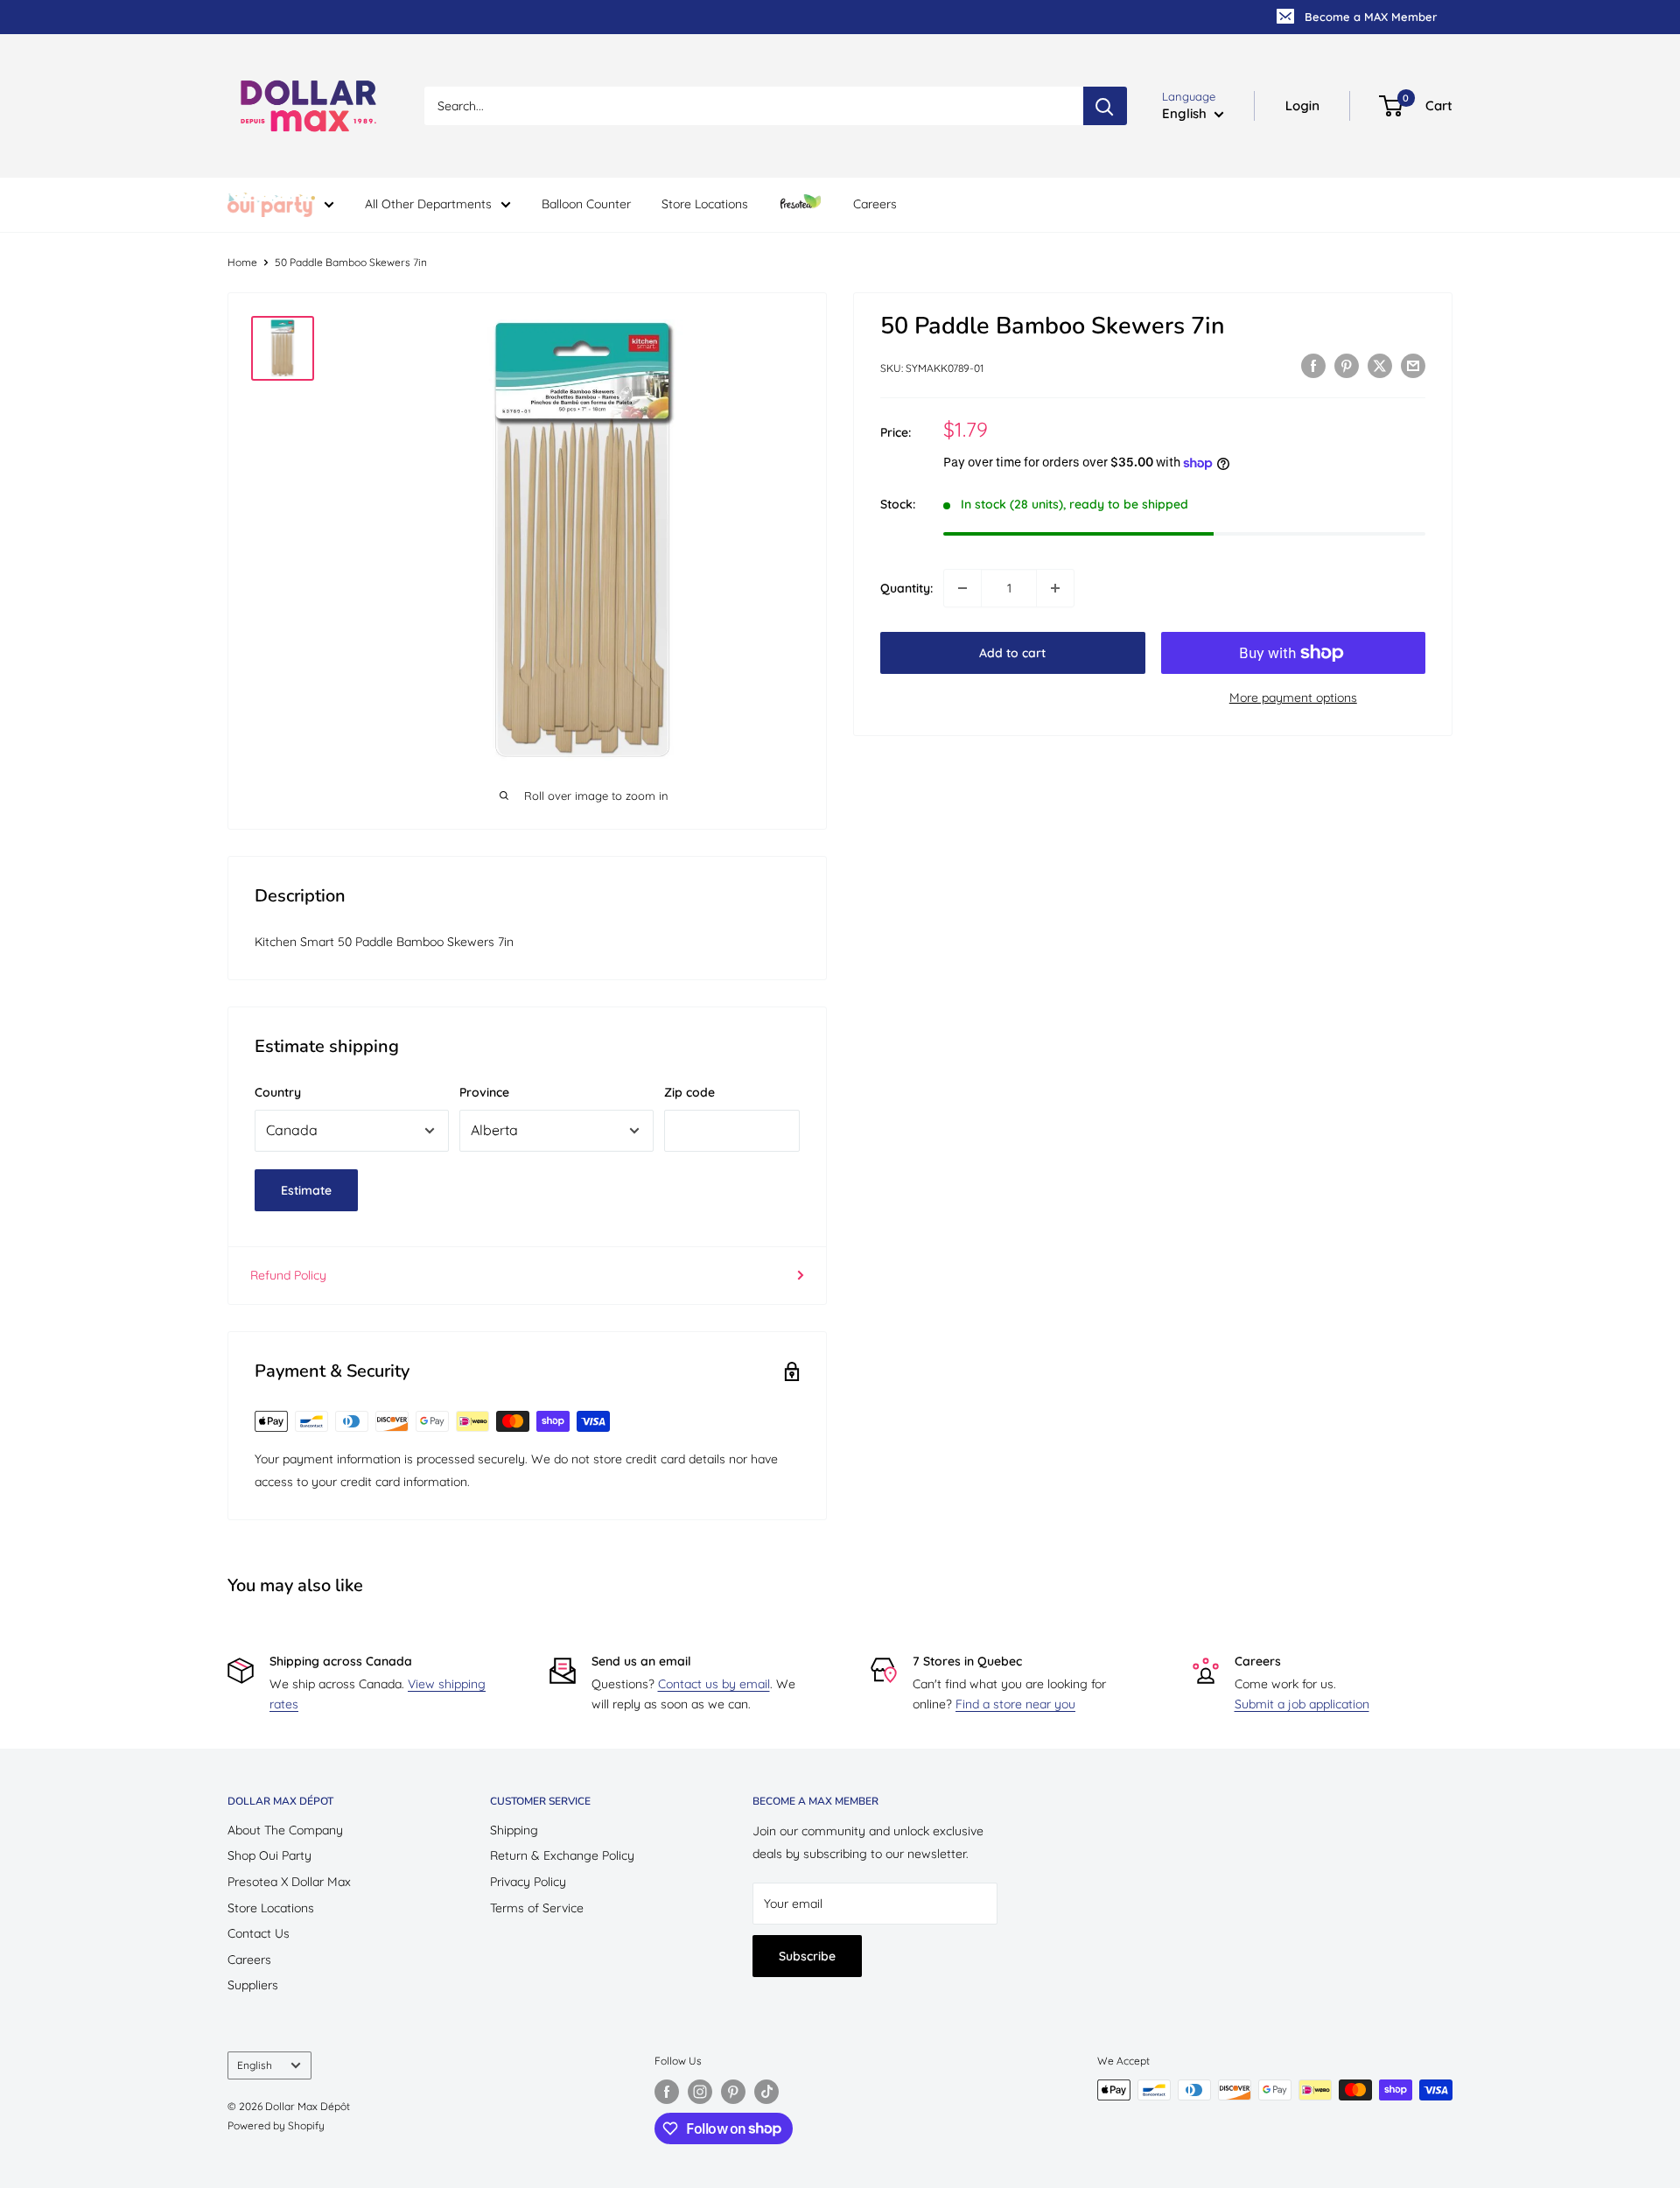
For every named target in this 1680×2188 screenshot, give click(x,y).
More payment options (1293, 698)
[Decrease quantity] (962, 588)
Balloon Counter (586, 204)
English (255, 2065)
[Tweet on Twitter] (1380, 366)
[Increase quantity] (1055, 588)
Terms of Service (537, 1908)
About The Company (285, 1830)
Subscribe (807, 1956)
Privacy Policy (528, 1882)
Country (278, 1092)
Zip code (689, 1092)
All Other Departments (428, 204)
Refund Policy (288, 1275)
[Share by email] (1413, 366)
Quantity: (906, 588)
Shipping (514, 1830)
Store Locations (705, 204)
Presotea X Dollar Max (289, 1882)
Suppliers (253, 1985)
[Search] (1105, 106)
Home (242, 262)
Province (484, 1092)
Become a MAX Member (1371, 17)
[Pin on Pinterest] (1347, 366)
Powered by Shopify (276, 2125)
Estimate (306, 1190)
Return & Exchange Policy (562, 1855)
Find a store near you (1015, 1704)
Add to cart (1012, 653)
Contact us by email (714, 1684)
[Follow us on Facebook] (667, 2092)
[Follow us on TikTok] (766, 2092)
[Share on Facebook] (1313, 366)
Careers (875, 204)
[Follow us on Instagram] (700, 2092)
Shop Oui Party (269, 1855)
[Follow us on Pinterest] (733, 2092)
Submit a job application (1302, 1704)
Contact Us (259, 1933)
